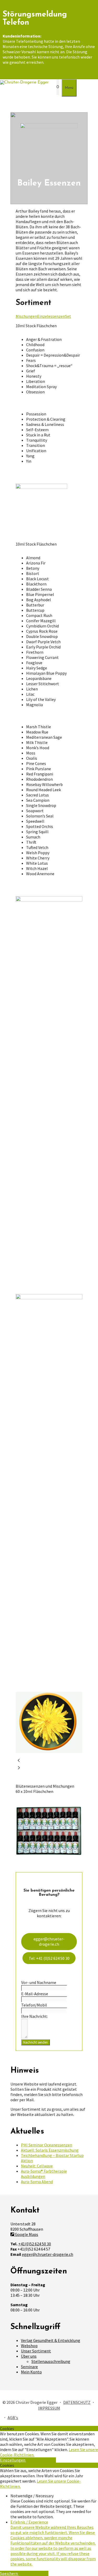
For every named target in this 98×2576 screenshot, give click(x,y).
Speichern (9, 2573)
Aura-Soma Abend (37, 2182)
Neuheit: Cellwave (37, 2166)
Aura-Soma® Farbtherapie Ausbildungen (44, 2174)
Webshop (29, 2346)
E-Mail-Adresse (35, 1994)
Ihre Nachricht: (34, 2016)
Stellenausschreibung (51, 2361)
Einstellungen (13, 2460)
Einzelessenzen (51, 316)
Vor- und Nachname (39, 1982)
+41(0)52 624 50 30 (35, 2244)
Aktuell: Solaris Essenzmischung (50, 2150)
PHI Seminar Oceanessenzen (47, 2145)
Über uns (29, 2356)
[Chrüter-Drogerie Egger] (24, 82)
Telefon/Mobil (34, 2005)
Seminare (29, 2367)
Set (68, 316)
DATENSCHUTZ (77, 2402)
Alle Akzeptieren (41, 2460)
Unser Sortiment (36, 2351)
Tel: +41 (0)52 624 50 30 (49, 1958)
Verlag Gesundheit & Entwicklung (51, 2340)
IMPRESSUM (49, 2408)
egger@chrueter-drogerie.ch (49, 1941)
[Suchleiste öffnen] (51, 87)
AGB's (13, 2417)
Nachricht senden (36, 2042)
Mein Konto (31, 2372)
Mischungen (26, 316)
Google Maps (26, 2234)
